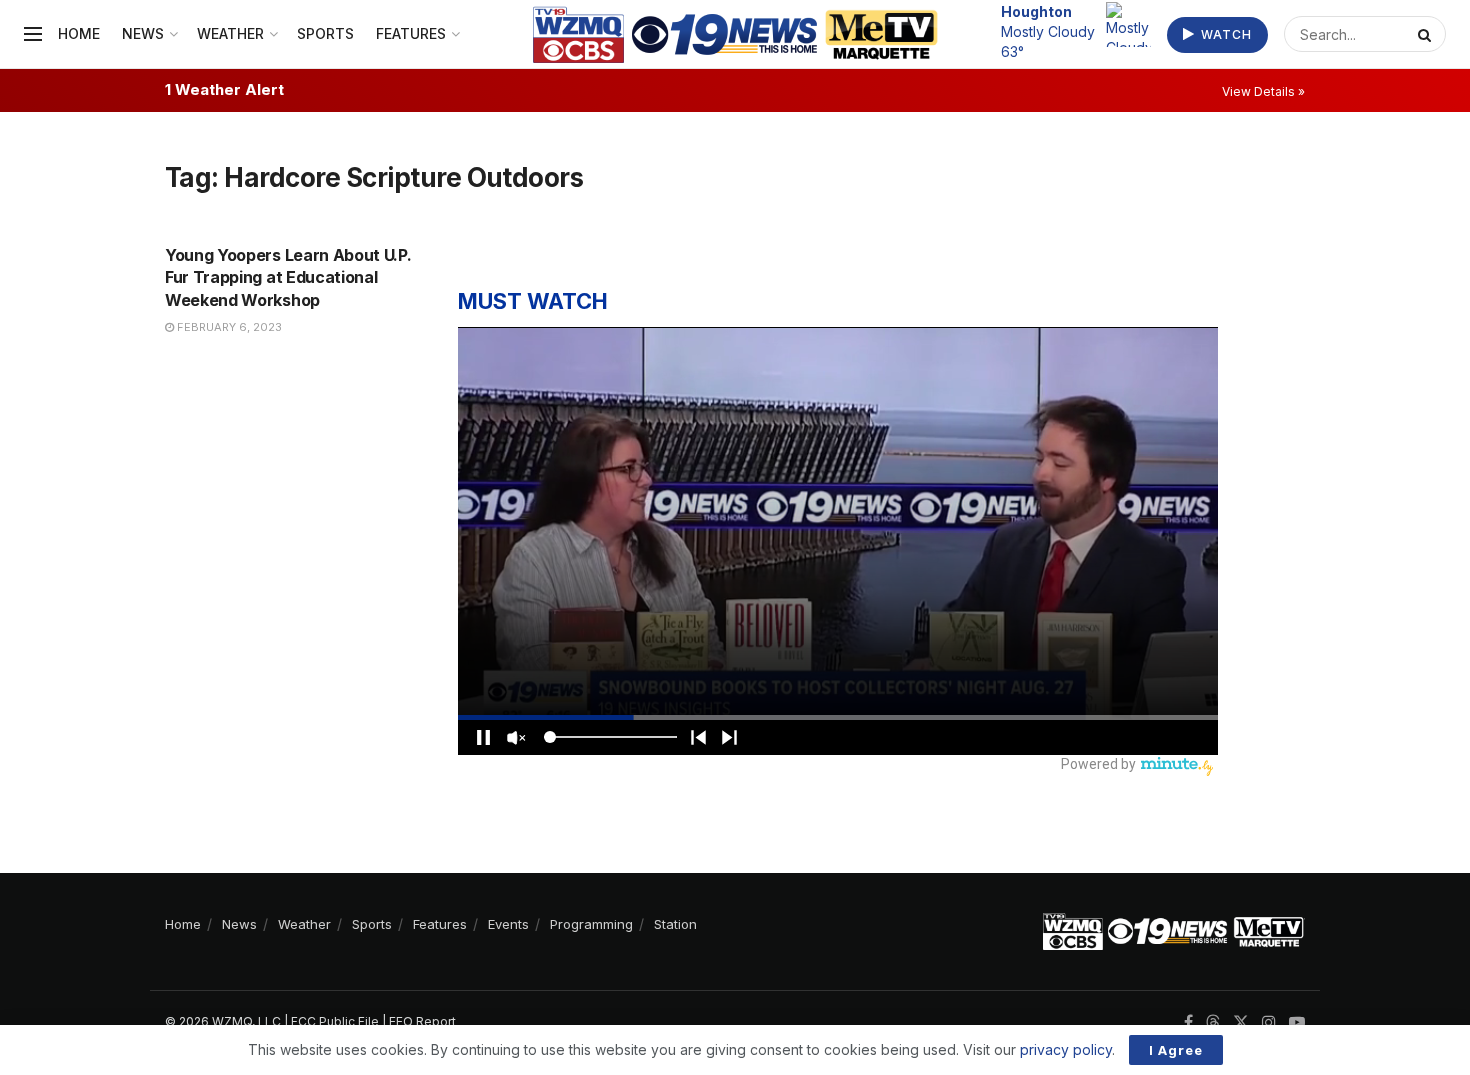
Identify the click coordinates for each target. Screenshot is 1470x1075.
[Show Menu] (33, 34)
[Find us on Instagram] (1269, 1022)
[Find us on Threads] (1213, 1023)
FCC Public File (335, 1021)
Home (79, 33)
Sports (325, 33)
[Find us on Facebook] (1188, 1022)
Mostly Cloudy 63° (1048, 31)
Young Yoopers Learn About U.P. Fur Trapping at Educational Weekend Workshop (288, 277)
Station (675, 924)
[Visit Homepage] (735, 34)
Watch (1224, 34)
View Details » (1263, 91)
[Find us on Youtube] (1297, 1022)
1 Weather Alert (224, 89)
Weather (230, 33)
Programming (591, 924)
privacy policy (1066, 1049)
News (143, 33)
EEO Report (422, 1021)
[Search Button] (1427, 34)
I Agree (1176, 1050)
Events (508, 924)
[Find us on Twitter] (1241, 1022)
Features (411, 33)
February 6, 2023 (228, 327)
